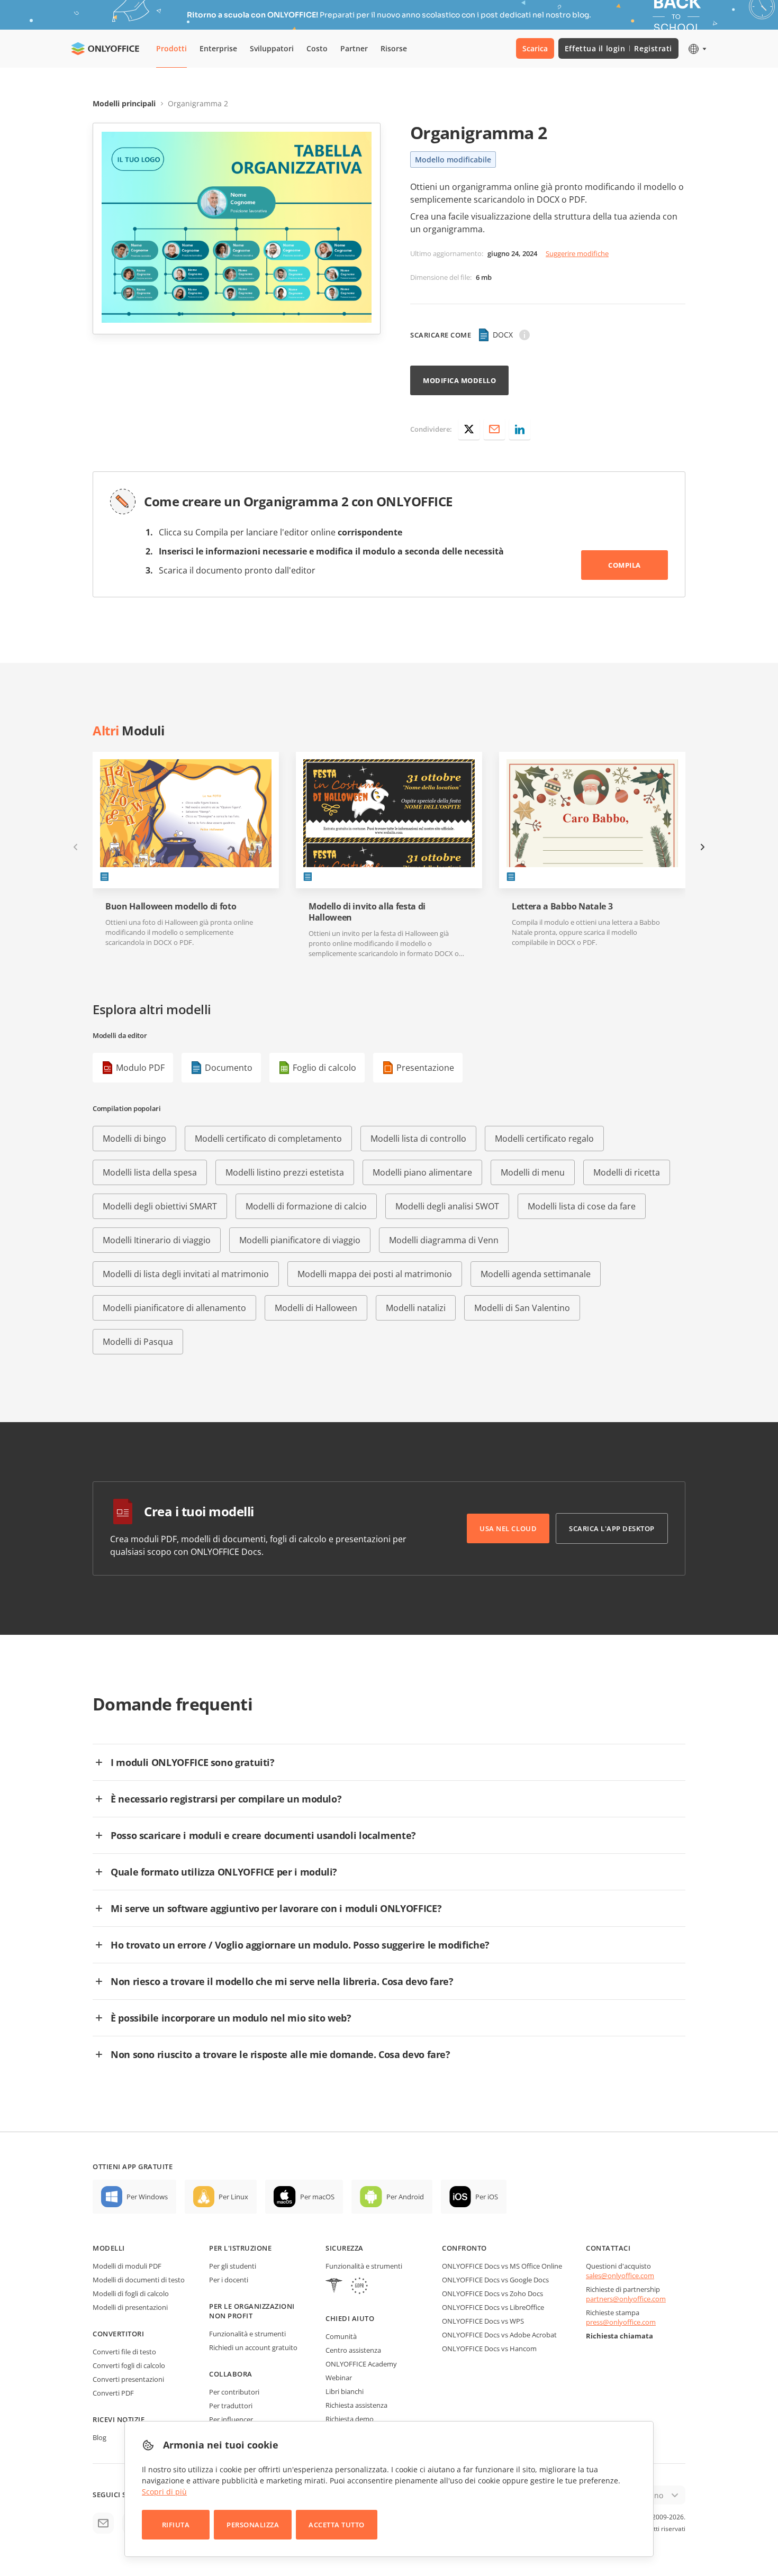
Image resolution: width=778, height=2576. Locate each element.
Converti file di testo (124, 2352)
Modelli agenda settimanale (536, 1274)
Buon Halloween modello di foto (171, 907)
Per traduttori (231, 2406)
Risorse (394, 48)
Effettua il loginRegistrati (618, 48)
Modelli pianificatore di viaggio (300, 1240)
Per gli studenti (233, 2266)
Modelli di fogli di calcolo (131, 2293)
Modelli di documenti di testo (139, 2280)
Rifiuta (176, 2525)
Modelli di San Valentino (522, 1308)
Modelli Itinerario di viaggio (157, 1240)
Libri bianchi (345, 2391)
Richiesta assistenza (356, 2405)
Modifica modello (459, 380)
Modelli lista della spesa (150, 1172)
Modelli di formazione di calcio (306, 1206)
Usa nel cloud (508, 1528)
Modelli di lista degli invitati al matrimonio (186, 1274)
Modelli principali (124, 103)
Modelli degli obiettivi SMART (160, 1206)
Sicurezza (345, 2248)
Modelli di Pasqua (138, 1342)
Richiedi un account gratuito (253, 2347)
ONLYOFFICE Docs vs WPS (483, 2321)
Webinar (339, 2378)
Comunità (341, 2336)
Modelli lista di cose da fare (582, 1206)
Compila (625, 565)
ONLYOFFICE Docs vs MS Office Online (502, 2266)
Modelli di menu (533, 1172)
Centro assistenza (353, 2350)
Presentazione (425, 1068)
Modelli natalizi (416, 1308)
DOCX (503, 335)
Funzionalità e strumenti (247, 2334)
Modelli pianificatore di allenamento (174, 1308)
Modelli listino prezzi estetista (285, 1172)
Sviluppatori (272, 48)
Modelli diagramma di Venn (444, 1240)
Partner (354, 48)
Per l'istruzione (240, 2248)
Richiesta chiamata (619, 2336)
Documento (229, 1068)
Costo (317, 48)
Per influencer (231, 2419)
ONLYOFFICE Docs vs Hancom (489, 2349)
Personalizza (253, 2525)
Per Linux (233, 2197)
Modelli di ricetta (627, 1172)
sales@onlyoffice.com (620, 2275)
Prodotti (171, 48)
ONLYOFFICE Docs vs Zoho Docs (492, 2293)
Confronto (464, 2248)
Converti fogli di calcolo (129, 2365)
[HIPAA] (334, 2287)
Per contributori (234, 2392)
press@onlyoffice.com (621, 2322)
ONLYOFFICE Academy (361, 2364)
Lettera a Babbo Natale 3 (562, 907)
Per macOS (317, 2197)
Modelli (109, 2248)
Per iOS (487, 2197)
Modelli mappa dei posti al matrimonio (375, 1274)
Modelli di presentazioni (130, 2307)
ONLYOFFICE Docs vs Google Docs (495, 2280)
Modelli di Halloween (316, 1308)
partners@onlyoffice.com (626, 2299)
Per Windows (147, 2197)
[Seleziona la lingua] (697, 49)
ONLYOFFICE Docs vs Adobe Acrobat (499, 2335)
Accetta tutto (337, 2525)
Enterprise (218, 48)
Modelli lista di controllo (418, 1139)
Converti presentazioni (128, 2379)
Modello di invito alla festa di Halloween (367, 912)
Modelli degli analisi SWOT (447, 1206)
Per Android (405, 2197)
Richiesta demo (350, 2419)
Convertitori (118, 2334)
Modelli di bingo (134, 1139)
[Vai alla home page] (105, 49)
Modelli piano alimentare (422, 1172)
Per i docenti (229, 2280)
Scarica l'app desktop (612, 1528)
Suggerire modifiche (577, 253)
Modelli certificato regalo (544, 1139)
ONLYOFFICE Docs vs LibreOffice (493, 2307)
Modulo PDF (140, 1068)
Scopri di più (164, 2492)
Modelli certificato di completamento (268, 1139)
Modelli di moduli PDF (127, 2266)
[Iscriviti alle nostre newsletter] (103, 2523)
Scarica (535, 48)
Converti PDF (113, 2393)
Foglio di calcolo (324, 1068)
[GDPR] (359, 2287)
